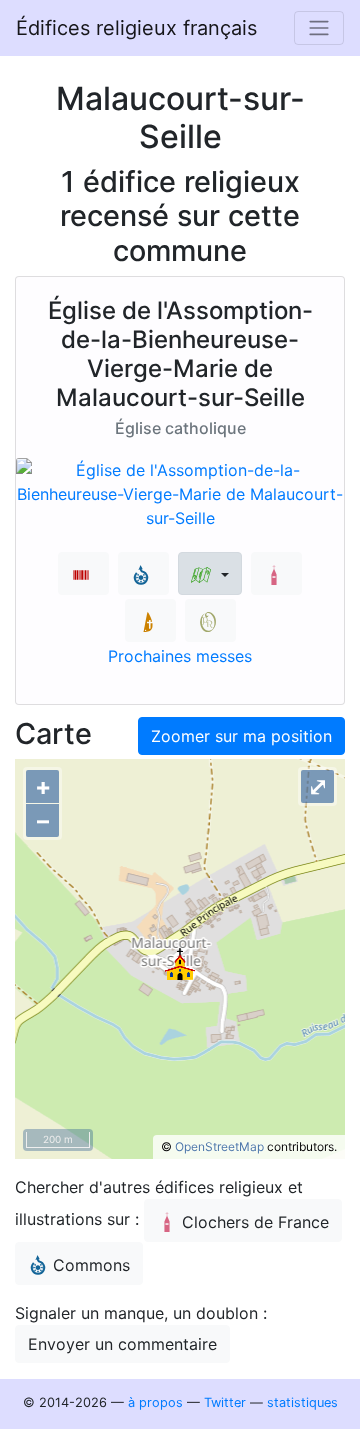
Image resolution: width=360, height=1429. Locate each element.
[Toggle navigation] (319, 28)
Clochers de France (255, 1222)
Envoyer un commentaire (122, 1344)
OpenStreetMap (219, 1146)
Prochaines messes (180, 656)
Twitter (225, 1402)
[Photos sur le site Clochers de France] (276, 573)
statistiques (302, 1402)
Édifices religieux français (136, 28)
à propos (155, 1402)
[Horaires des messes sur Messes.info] (150, 620)
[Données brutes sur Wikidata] (83, 573)
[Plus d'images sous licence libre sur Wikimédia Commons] (143, 573)
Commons (91, 1265)
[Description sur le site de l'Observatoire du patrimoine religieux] (210, 620)
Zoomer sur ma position (241, 736)
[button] (209, 573)
